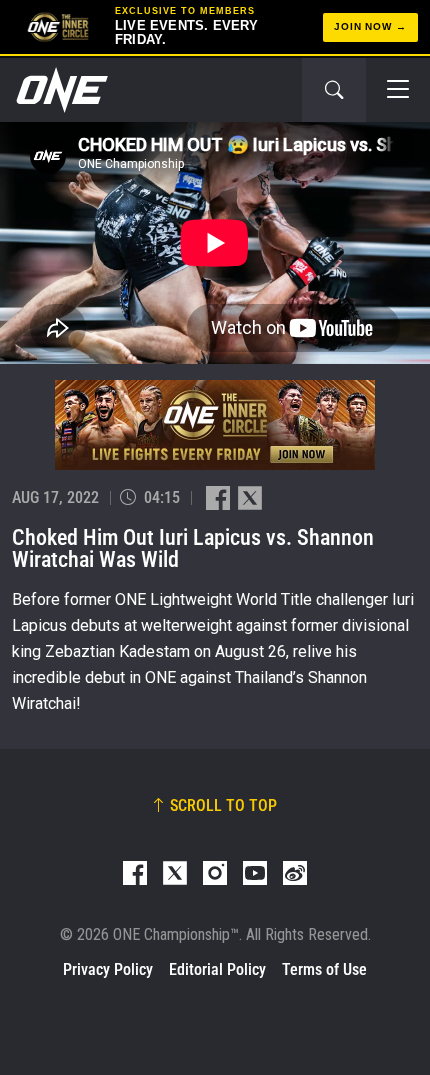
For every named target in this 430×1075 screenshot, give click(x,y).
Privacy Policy (108, 969)
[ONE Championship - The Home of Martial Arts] (60, 90)
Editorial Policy (217, 969)
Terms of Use (324, 969)
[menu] (398, 90)
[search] (334, 90)
